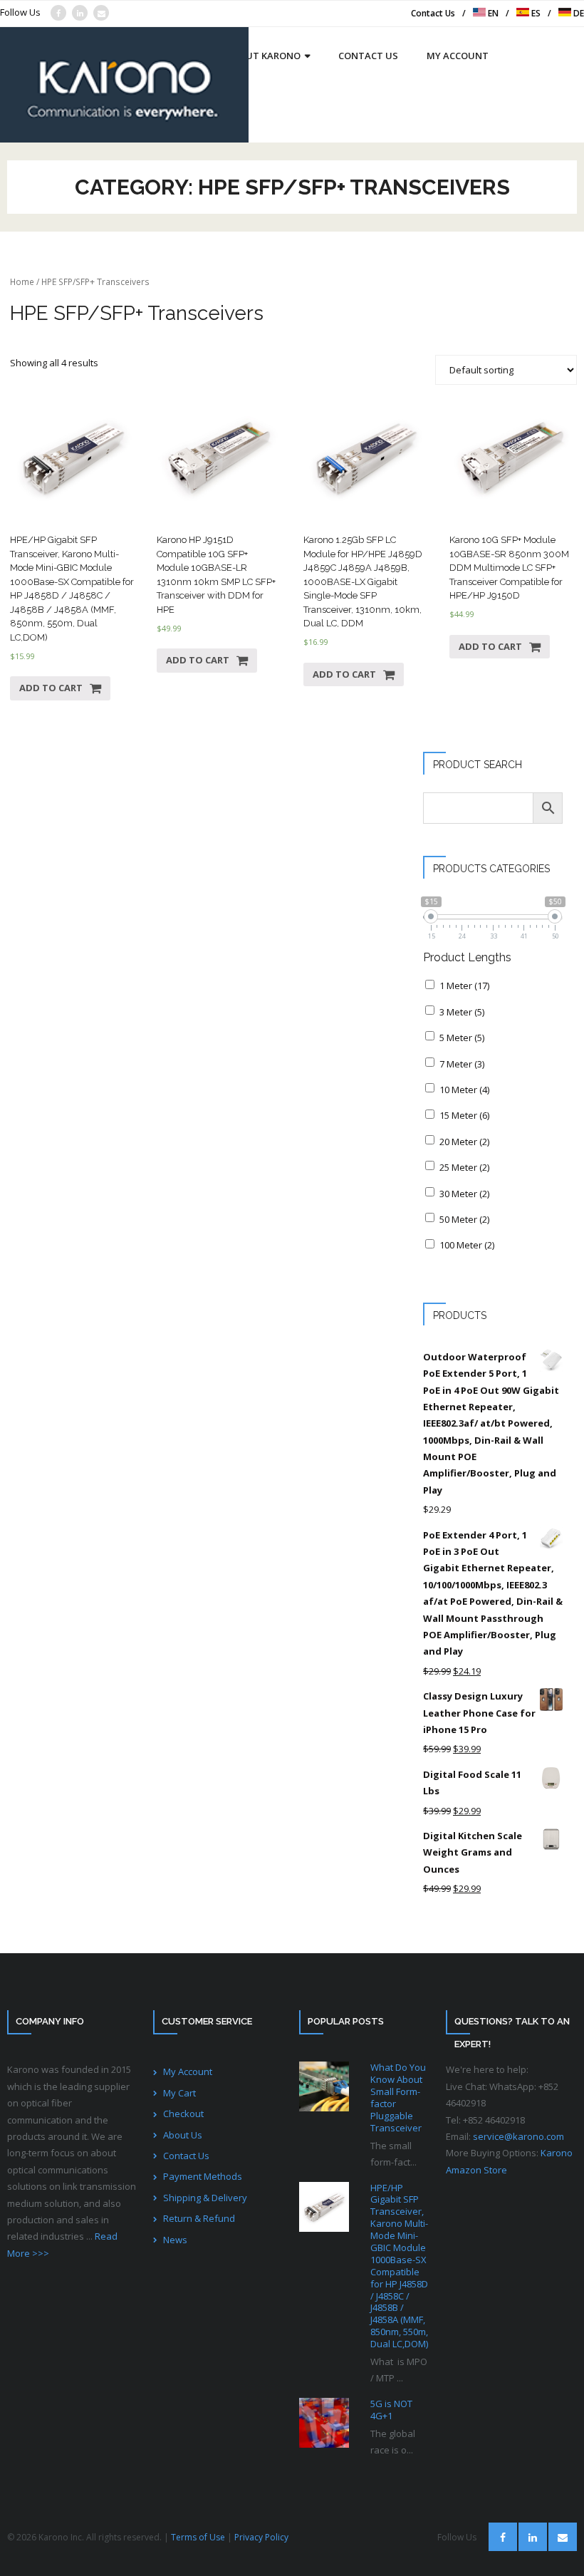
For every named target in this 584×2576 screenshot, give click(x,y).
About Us (183, 2135)
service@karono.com (518, 2136)
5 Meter (462, 1038)
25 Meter (464, 1167)
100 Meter (467, 1245)
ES (535, 13)
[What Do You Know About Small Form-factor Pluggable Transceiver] (324, 2086)
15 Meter (464, 1115)
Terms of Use (198, 2537)
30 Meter (464, 1194)
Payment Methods (203, 2176)
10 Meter (464, 1090)
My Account (188, 2071)
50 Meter (464, 1219)
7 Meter (462, 1064)
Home (22, 282)
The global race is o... (393, 2442)
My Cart (179, 2093)
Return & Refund (199, 2218)
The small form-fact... (393, 2154)
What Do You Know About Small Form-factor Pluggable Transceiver (398, 2097)
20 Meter (464, 1142)
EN (492, 13)
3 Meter (462, 1012)
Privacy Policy (261, 2537)
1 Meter (464, 986)
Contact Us (433, 13)
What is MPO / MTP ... (399, 2370)
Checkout (183, 2114)
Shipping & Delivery (205, 2198)
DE (578, 13)
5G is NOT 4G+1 (391, 2410)
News (175, 2240)
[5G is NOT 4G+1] (324, 2423)
